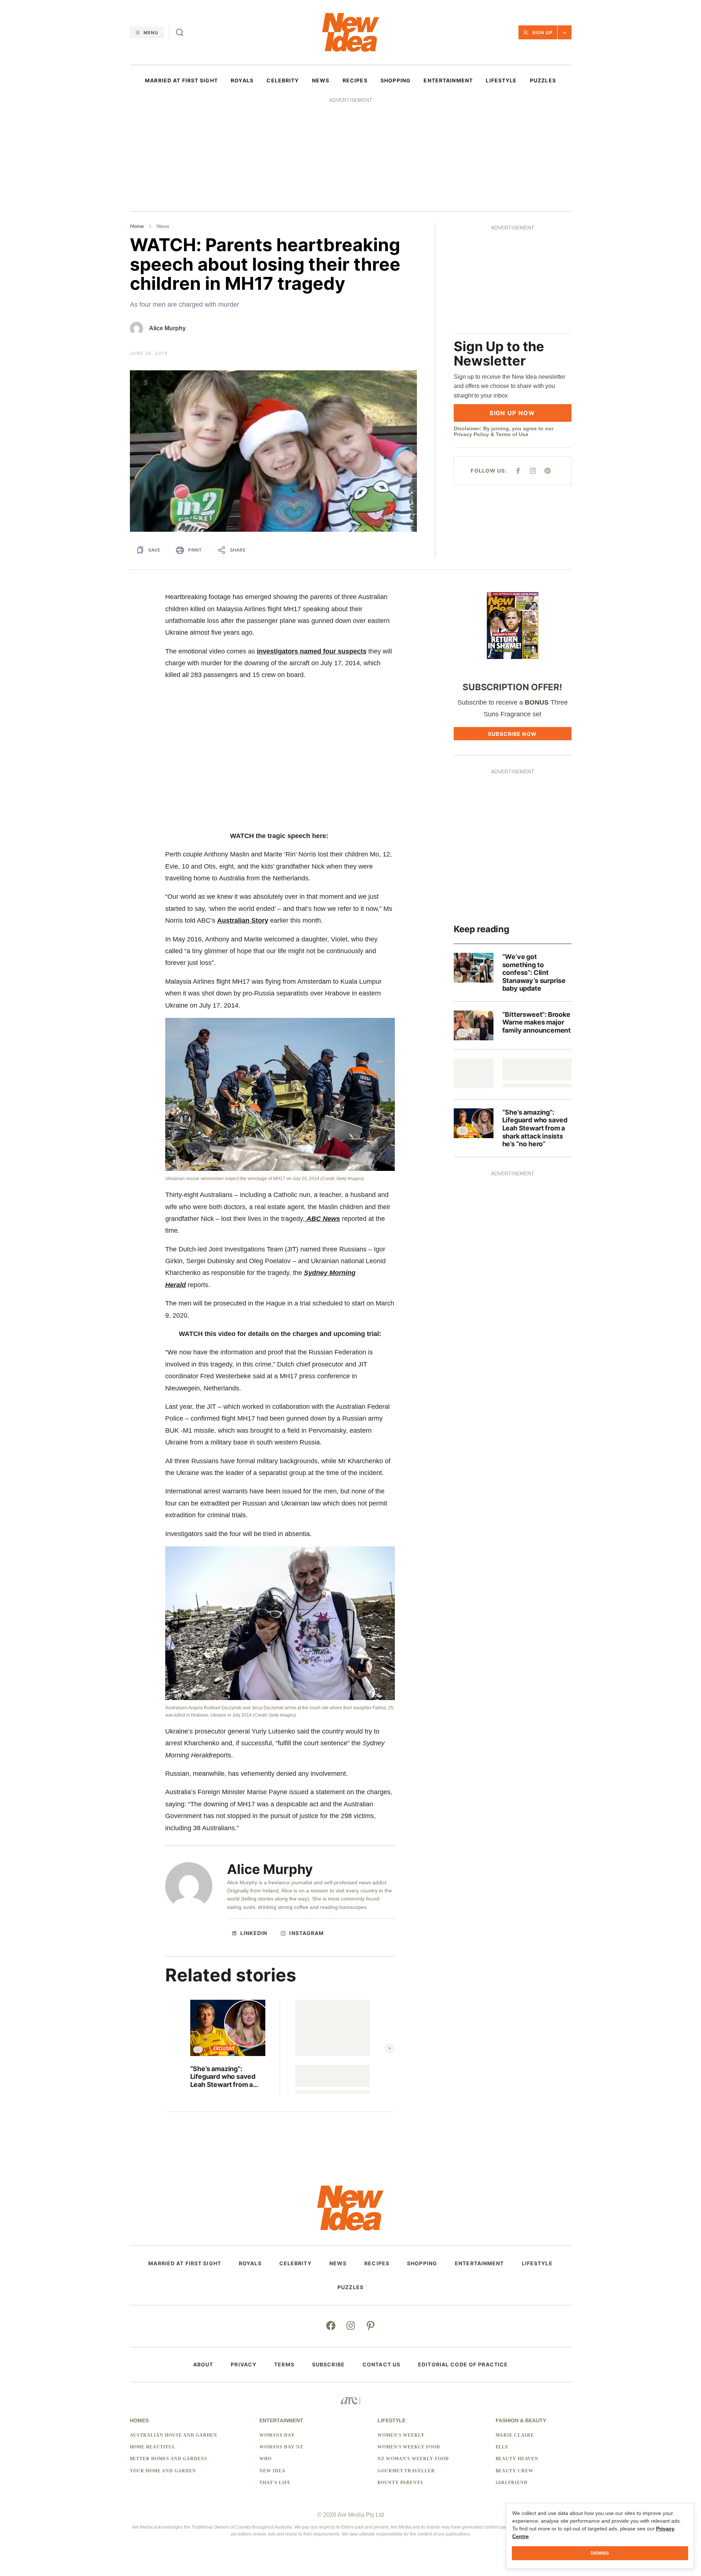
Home (137, 226)
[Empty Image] (474, 1073)
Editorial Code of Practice (463, 2365)
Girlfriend (512, 2483)
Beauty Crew (515, 2471)
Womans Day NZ (281, 2447)
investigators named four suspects (312, 651)
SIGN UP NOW (512, 413)
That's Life (275, 2483)
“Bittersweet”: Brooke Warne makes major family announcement (537, 1022)
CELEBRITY (283, 81)
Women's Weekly (401, 2435)
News (163, 226)
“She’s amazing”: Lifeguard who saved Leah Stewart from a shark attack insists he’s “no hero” (228, 2077)
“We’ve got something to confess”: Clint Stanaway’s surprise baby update (534, 972)
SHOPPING (396, 81)
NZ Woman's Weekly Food (413, 2459)
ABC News (323, 1219)
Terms (284, 2365)
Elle (502, 2447)
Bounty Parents (400, 2483)
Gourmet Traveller (406, 2471)
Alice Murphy (167, 328)
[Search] (180, 32)
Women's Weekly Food (409, 2447)
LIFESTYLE (501, 81)
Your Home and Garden (163, 2471)
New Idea (272, 2471)
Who (265, 2459)
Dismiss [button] (600, 2553)
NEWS (321, 81)
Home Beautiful (153, 2447)
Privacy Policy (471, 434)
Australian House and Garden (174, 2435)
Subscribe (328, 2365)
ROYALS (242, 81)
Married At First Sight (181, 81)
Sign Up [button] (542, 33)
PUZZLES (543, 81)
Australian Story (243, 920)
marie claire (515, 2435)
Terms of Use (512, 434)
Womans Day (277, 2435)
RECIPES (355, 81)
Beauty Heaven (517, 2459)
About (203, 2365)
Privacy (244, 2365)
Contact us (381, 2365)
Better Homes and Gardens (169, 2459)
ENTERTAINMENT (448, 81)
